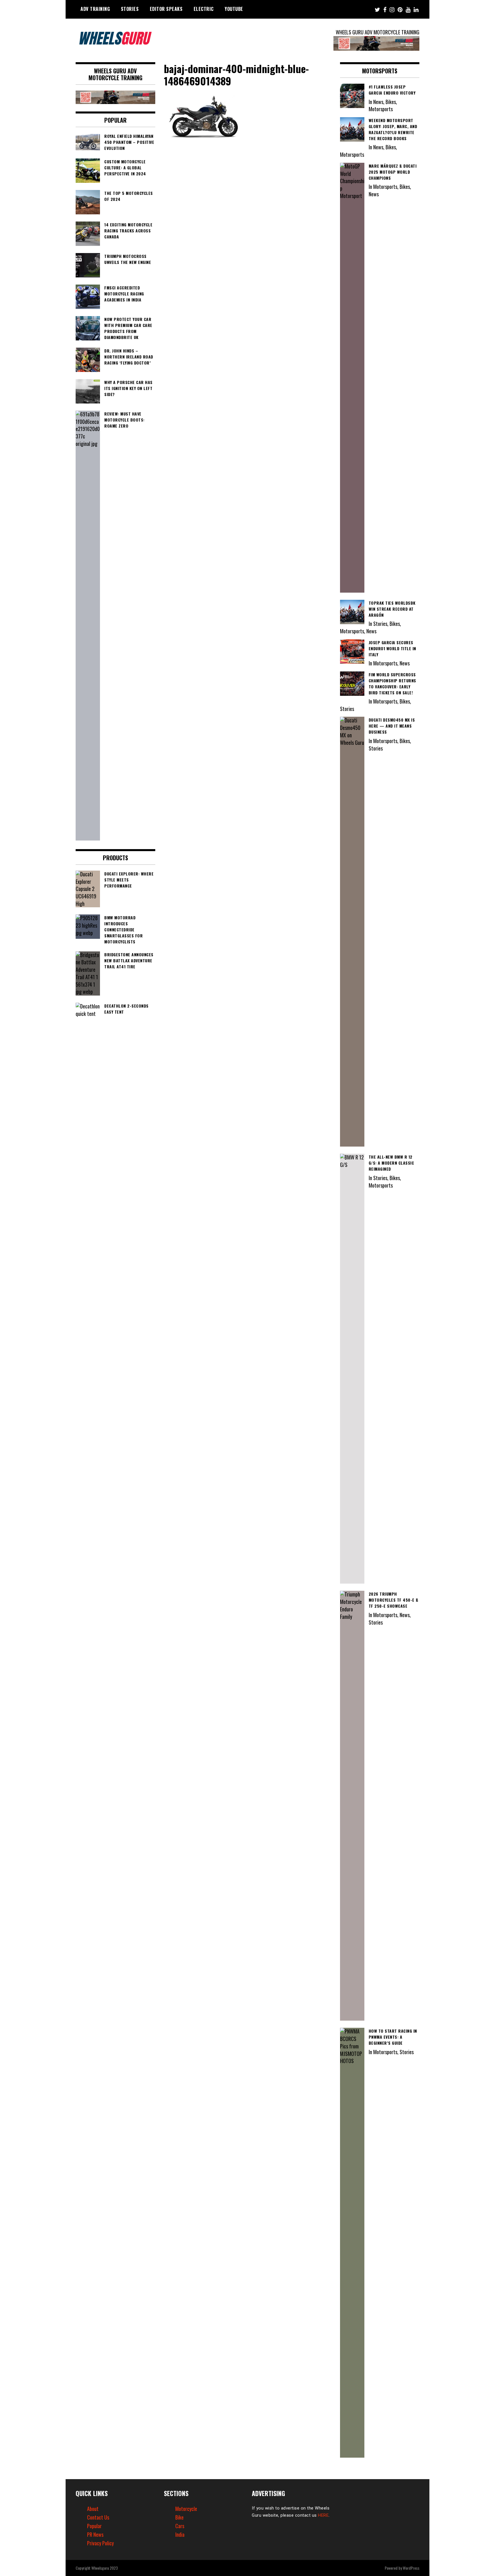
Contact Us (98, 2517)
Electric (204, 9)
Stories (130, 9)
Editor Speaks (166, 9)
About (93, 2509)
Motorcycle (186, 2509)
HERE (323, 2515)
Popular (94, 2526)
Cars (180, 2526)
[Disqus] (248, 222)
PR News (95, 2534)
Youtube (234, 9)
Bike (179, 2517)
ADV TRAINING (95, 9)
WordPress (411, 2568)
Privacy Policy (100, 2543)
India (180, 2534)
